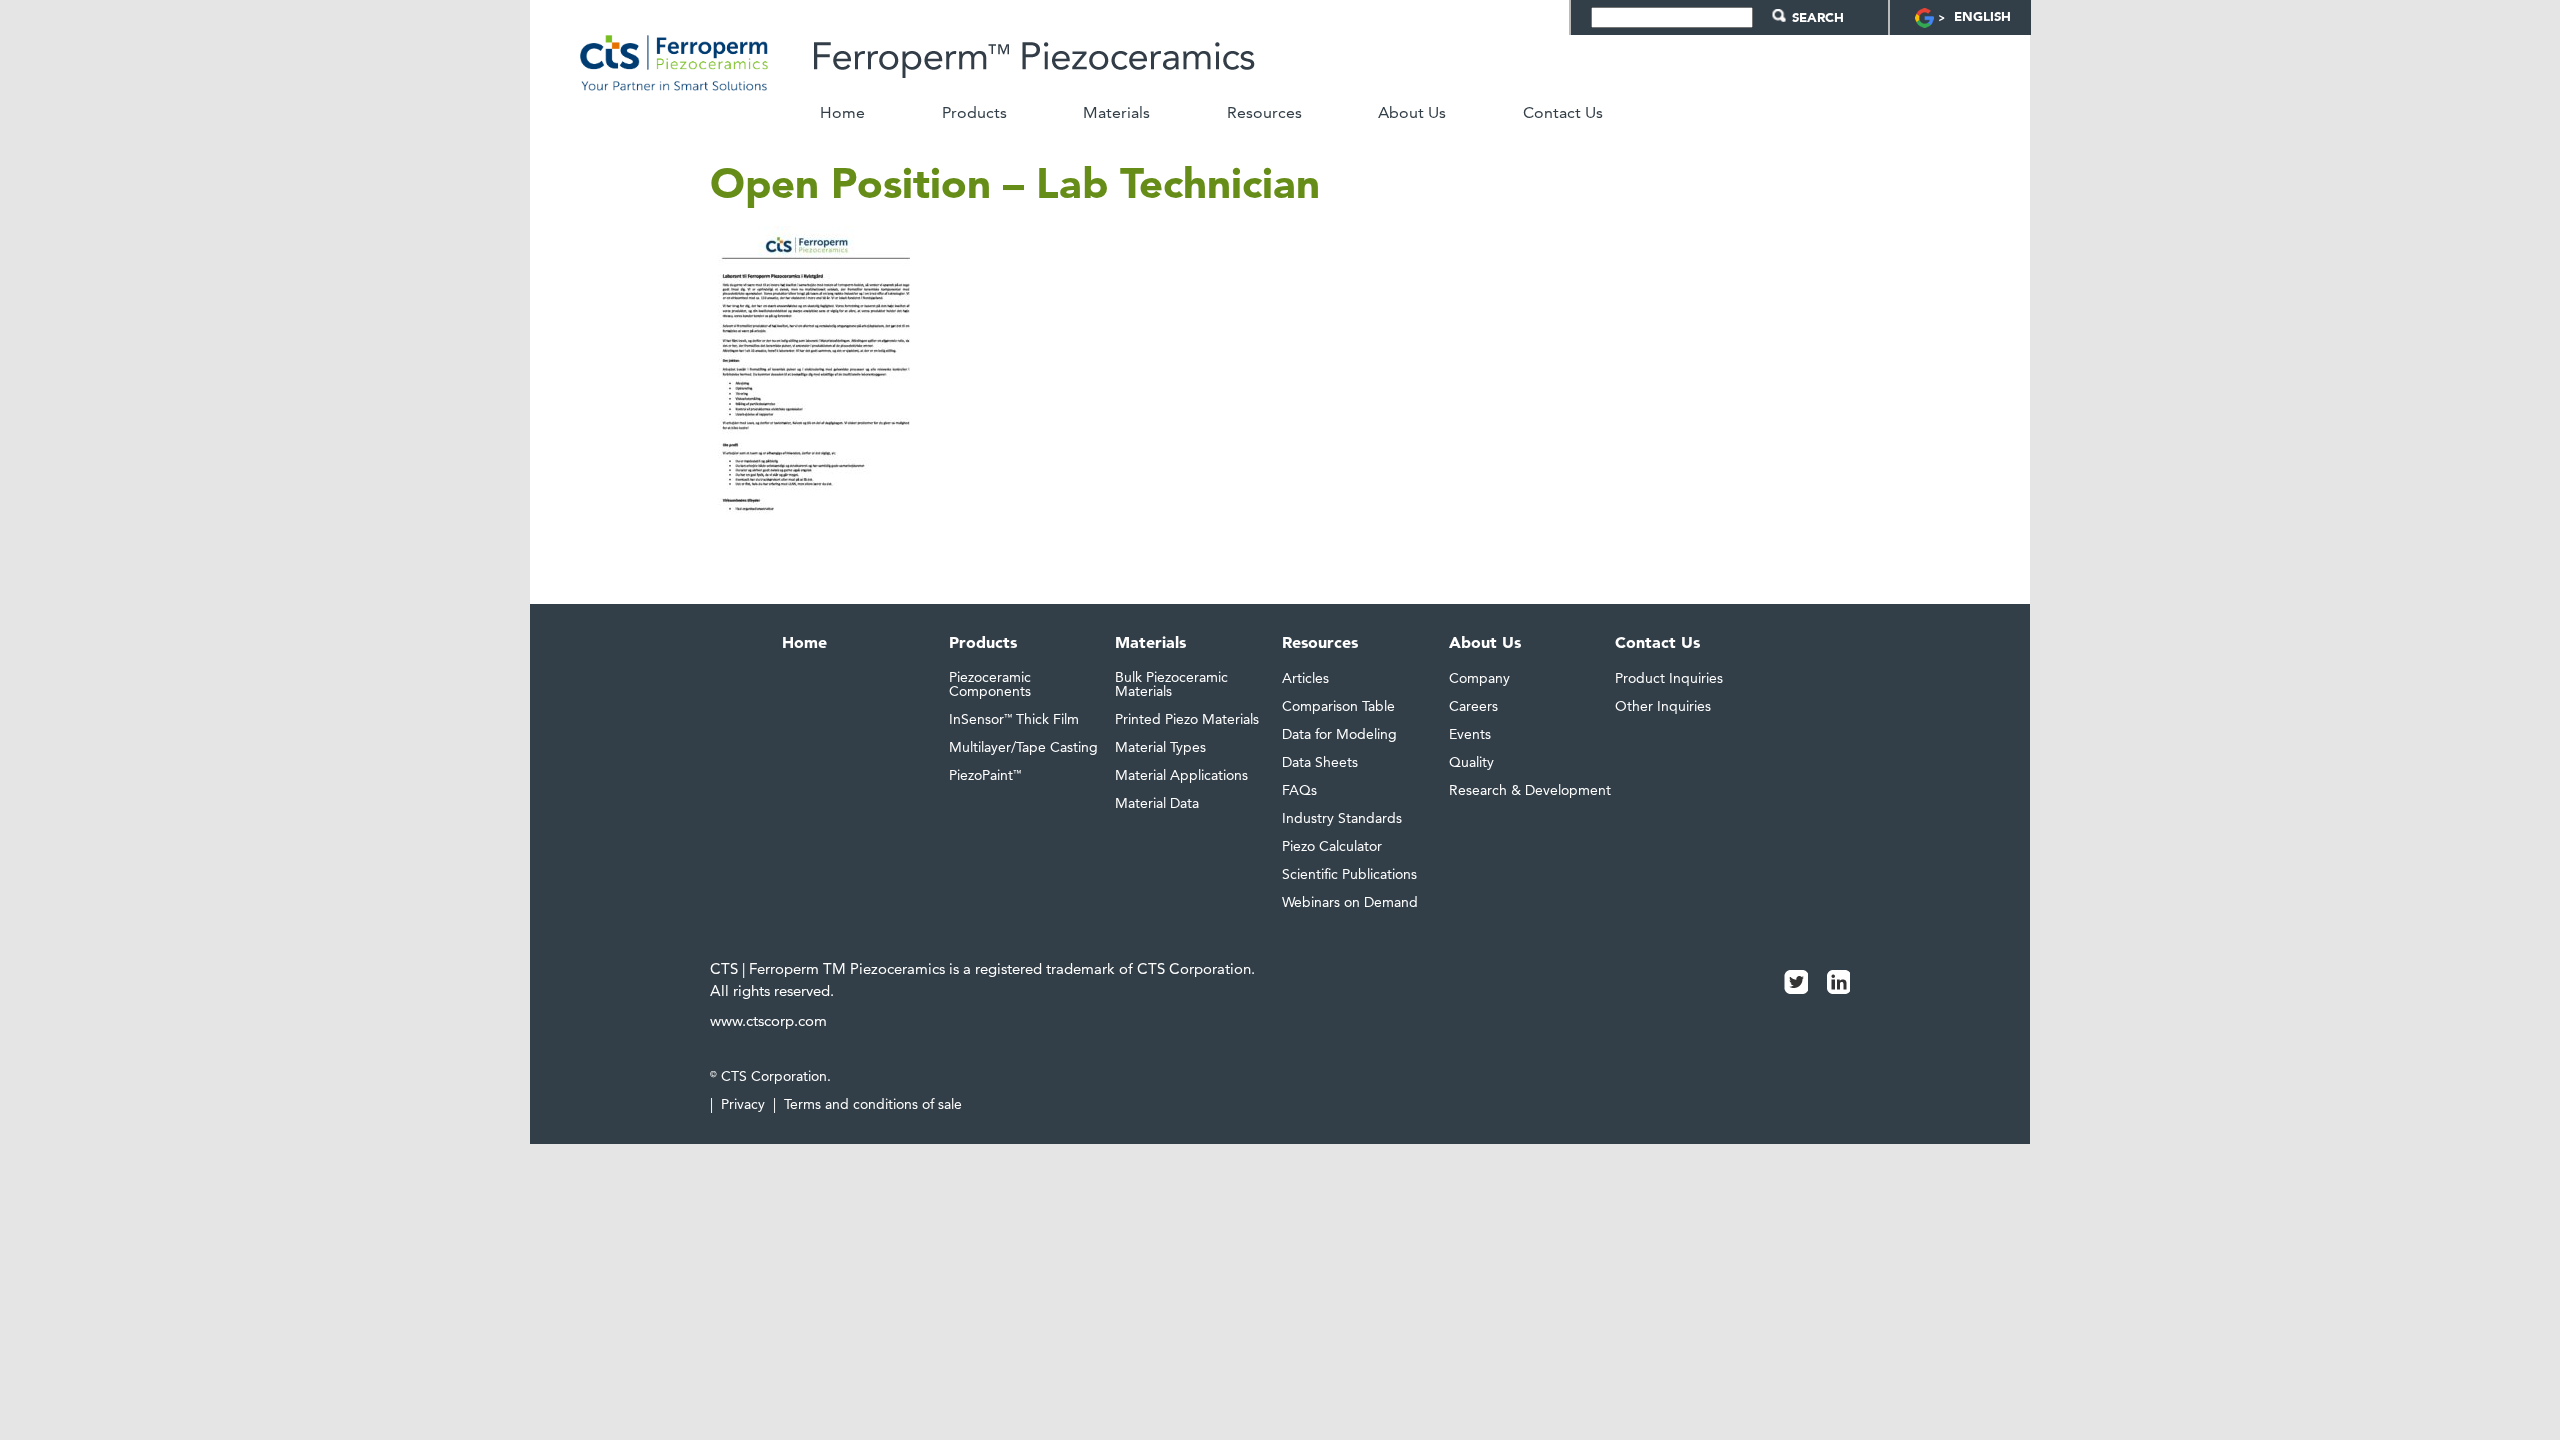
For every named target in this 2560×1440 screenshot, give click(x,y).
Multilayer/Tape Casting (1023, 747)
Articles (1305, 678)
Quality (1471, 762)
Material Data (1157, 803)
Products (974, 113)
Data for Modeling (1339, 734)
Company (1479, 678)
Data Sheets (1320, 762)
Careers (1473, 706)
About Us (1412, 113)
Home (842, 113)
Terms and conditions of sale (873, 1104)
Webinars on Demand (1350, 902)
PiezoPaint (985, 775)
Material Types (1160, 747)
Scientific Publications (1349, 874)
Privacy (743, 1104)
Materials (1116, 113)
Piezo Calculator (1332, 846)
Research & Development (1530, 790)
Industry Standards (1342, 818)
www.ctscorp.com (768, 1020)
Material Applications (1181, 775)
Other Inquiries (1663, 706)
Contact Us (1563, 113)
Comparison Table (1338, 706)
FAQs (1299, 790)
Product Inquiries (1669, 678)
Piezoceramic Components (990, 684)
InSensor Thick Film (1014, 719)
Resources (1264, 113)
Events (1470, 734)
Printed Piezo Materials (1187, 719)
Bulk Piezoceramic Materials (1171, 684)
